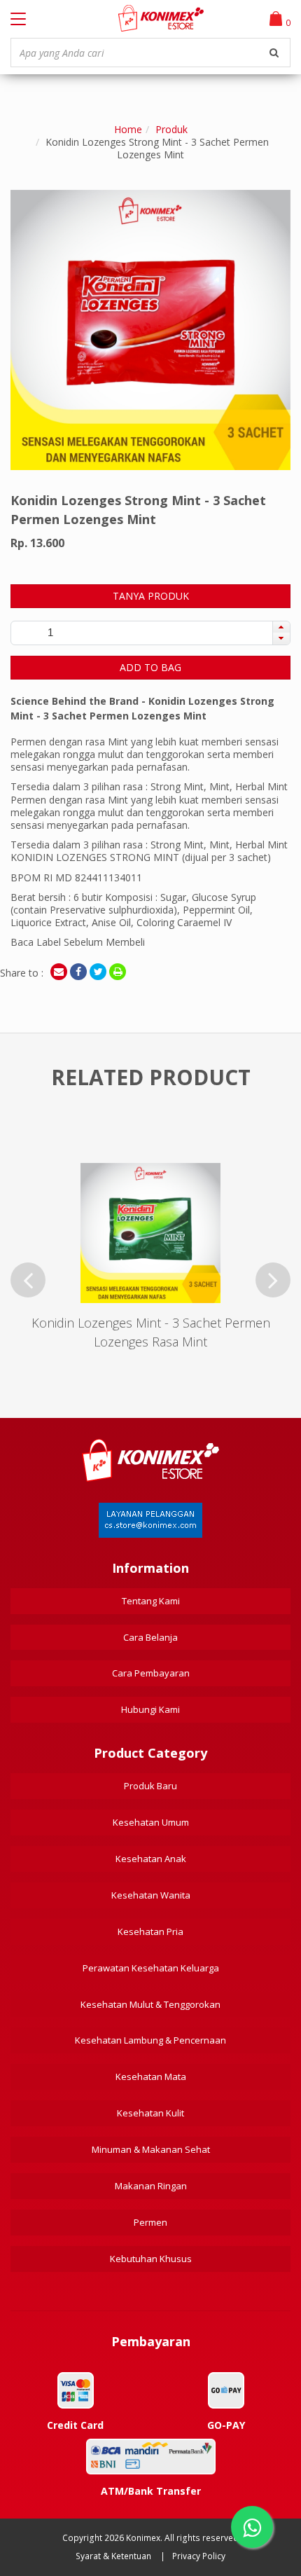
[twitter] (98, 972)
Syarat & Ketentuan (113, 2556)
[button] (281, 627)
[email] (59, 972)
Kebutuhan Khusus (151, 2259)
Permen (150, 2222)
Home (128, 129)
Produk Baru (150, 1786)
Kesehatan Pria (150, 1931)
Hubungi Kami (150, 1709)
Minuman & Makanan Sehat (151, 2149)
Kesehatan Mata (151, 2076)
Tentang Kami (151, 1601)
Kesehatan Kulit (150, 2113)
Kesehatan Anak (151, 1859)
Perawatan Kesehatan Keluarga (151, 1968)
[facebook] (78, 972)
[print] (118, 972)
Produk (171, 129)
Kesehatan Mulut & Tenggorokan (150, 2004)
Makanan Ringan (151, 2186)
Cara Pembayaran (151, 1673)
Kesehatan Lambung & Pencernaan (150, 2040)
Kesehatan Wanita (151, 1895)
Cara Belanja (150, 1637)
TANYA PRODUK (151, 596)
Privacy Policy (199, 2556)
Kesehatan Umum (151, 1822)
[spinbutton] (50, 633)
